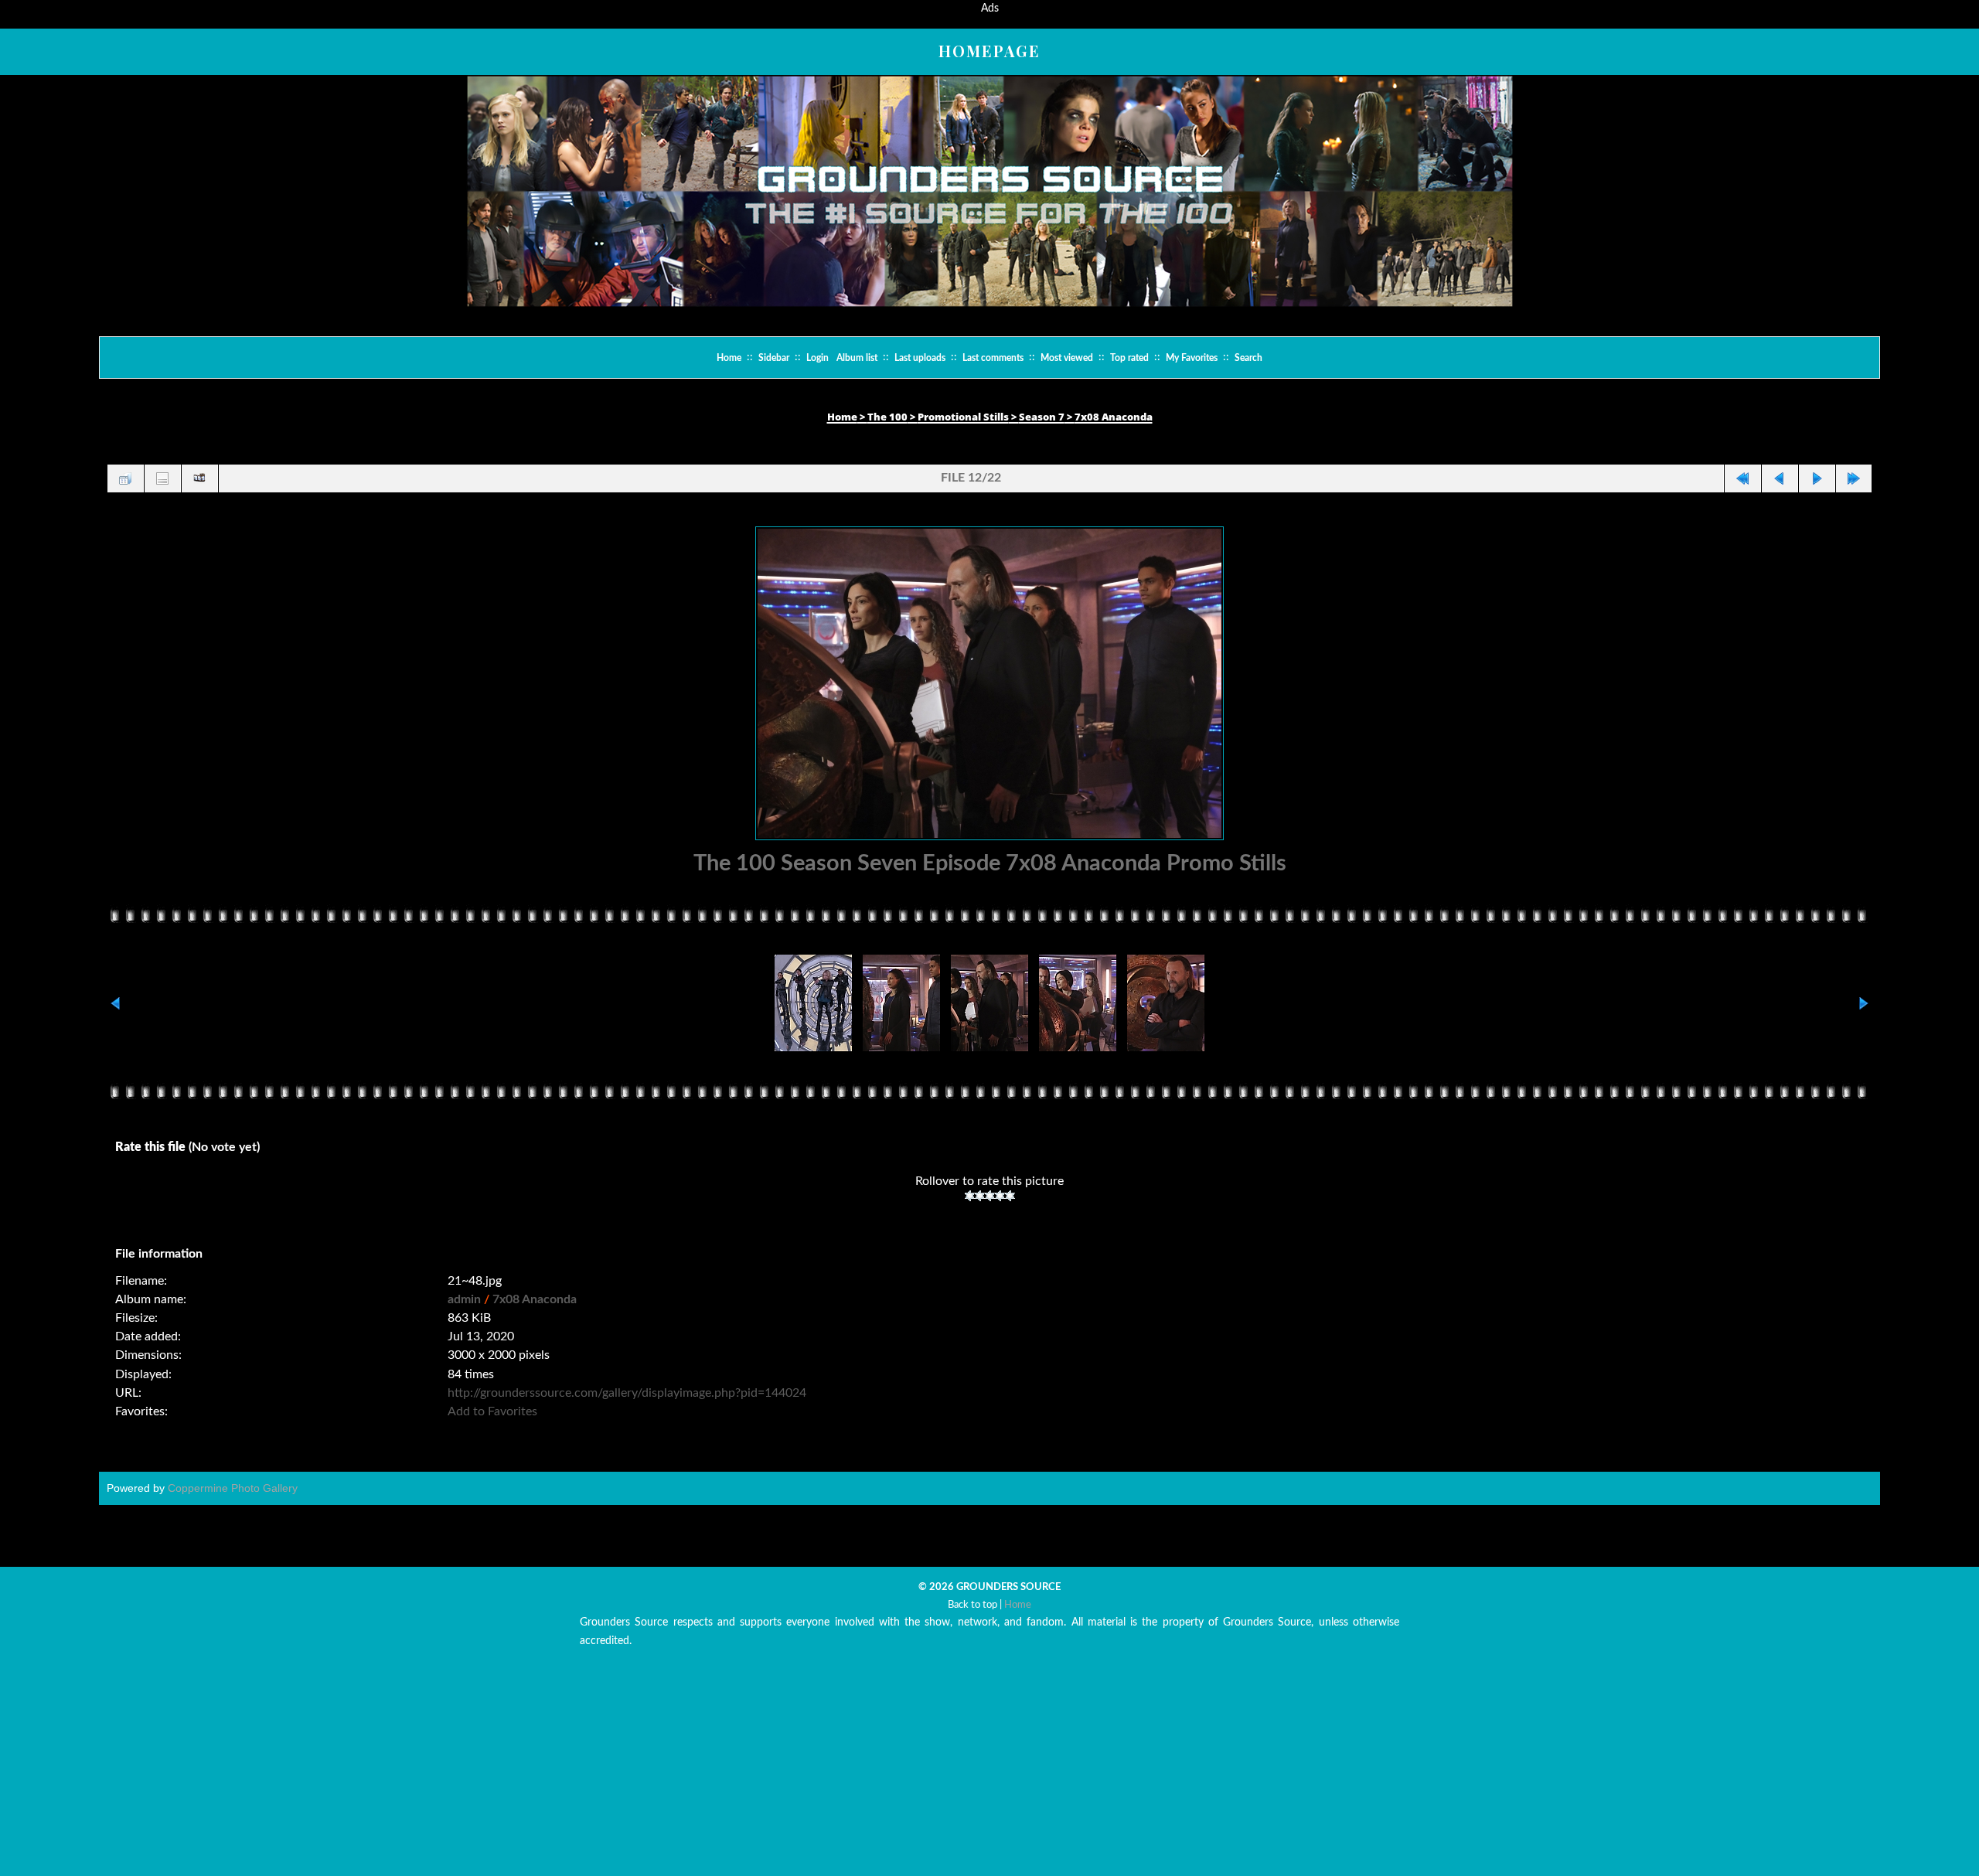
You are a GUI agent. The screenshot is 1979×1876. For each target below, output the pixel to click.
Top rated (1129, 358)
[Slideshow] (199, 478)
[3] (990, 1212)
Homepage (989, 51)
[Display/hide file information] (162, 478)
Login (817, 358)
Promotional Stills (963, 417)
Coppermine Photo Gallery (233, 1504)
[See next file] (1817, 478)
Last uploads (920, 358)
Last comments (993, 358)
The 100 (887, 417)
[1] (970, 1212)
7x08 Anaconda (1114, 417)
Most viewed (1067, 358)
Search (1248, 358)
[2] (980, 1212)
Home (729, 358)
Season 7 (1042, 417)
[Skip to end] (1854, 478)
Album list (857, 358)
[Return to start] (1742, 478)
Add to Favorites (492, 1428)
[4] (1000, 1212)
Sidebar (774, 358)
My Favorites (1192, 358)
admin (464, 1315)
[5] (1010, 1212)
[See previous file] (1780, 478)
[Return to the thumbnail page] (125, 478)
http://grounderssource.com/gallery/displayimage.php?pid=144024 (627, 1408)
